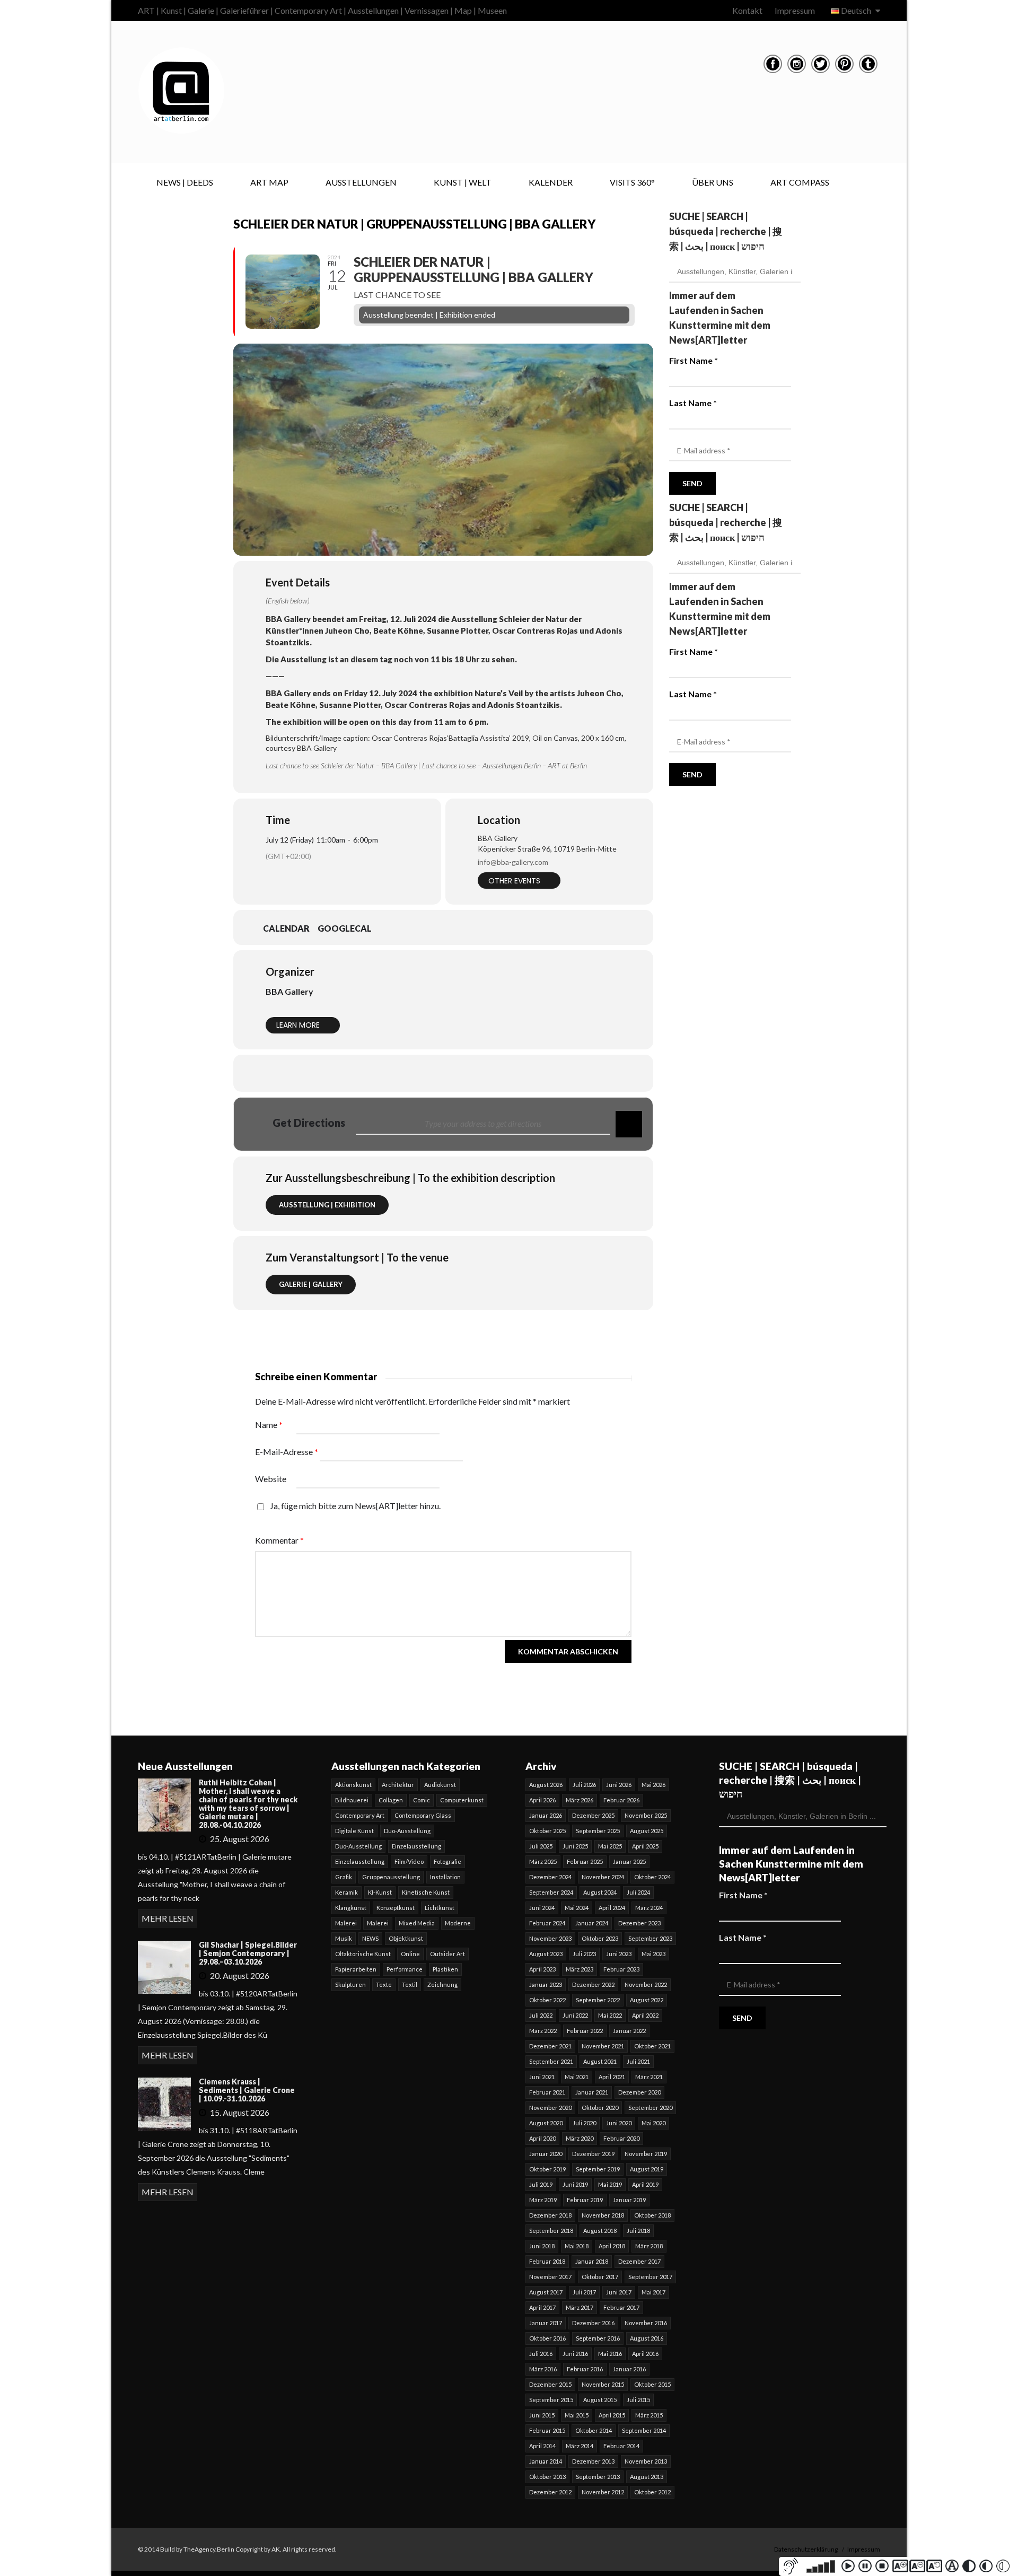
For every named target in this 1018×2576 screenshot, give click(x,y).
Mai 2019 (610, 2184)
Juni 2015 (542, 2415)
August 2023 (546, 1954)
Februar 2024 (547, 1923)
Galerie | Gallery (311, 1284)
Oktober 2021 (652, 2046)
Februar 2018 (547, 2261)
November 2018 (603, 2215)
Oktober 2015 (652, 2384)
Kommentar (279, 1540)
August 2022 (647, 2000)
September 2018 (551, 2231)
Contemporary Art (360, 1815)
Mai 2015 (577, 2415)
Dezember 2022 (593, 1984)
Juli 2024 (638, 1892)
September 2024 (551, 1892)
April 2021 (612, 2077)
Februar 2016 (585, 2369)
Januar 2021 (592, 2092)
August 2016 (647, 2338)
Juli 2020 (584, 2123)
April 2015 (612, 2415)
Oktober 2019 (547, 2169)
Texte (384, 1984)
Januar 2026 (546, 1815)
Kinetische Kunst (426, 1892)
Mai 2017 (653, 2292)
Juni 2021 (542, 2077)
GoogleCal (345, 928)
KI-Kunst (380, 1892)
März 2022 (543, 2031)
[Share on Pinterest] (470, 1073)
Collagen (391, 1800)
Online (410, 1954)
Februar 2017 (621, 2307)
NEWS (370, 1938)
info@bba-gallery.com (513, 862)
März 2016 (543, 2369)
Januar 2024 (592, 1923)
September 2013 (598, 2477)
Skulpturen (350, 1984)
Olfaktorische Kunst (363, 1954)
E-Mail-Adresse (287, 1452)
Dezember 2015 (550, 2384)
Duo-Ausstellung (407, 1831)
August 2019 (647, 2169)
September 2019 (598, 2169)
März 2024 (649, 1908)
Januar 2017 (546, 2323)
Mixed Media (417, 1923)
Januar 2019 (629, 2200)
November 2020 (550, 2108)
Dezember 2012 (550, 2492)
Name (269, 1425)
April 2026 (542, 1800)
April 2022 (645, 2015)
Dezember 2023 (639, 1923)
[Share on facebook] (390, 1073)
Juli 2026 (584, 1785)
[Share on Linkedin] (443, 1073)
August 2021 (600, 2061)
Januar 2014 (546, 2461)
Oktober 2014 (594, 2430)
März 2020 (580, 2138)
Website (271, 1479)
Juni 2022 (575, 2015)
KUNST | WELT (463, 182)
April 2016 (645, 2354)
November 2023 (550, 1938)
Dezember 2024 (550, 1877)
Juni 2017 (619, 2292)
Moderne (458, 1923)
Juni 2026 (619, 1785)
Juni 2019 (575, 2184)
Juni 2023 (619, 1954)
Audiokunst (440, 1785)
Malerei (346, 1923)
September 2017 (650, 2277)
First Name (694, 360)
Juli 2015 (638, 2400)
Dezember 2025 (593, 1815)
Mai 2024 (577, 1908)
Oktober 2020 (600, 2108)
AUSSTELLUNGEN (361, 182)
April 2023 (542, 1969)
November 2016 (646, 2323)
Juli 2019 (541, 2184)
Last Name (693, 403)
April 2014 (542, 2446)
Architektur (398, 1785)
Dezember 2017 (639, 2261)
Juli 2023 (584, 1954)
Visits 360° (632, 182)
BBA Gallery (289, 991)
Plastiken (445, 1969)
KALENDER (551, 182)
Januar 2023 (546, 1984)
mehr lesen (168, 1918)
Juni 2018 (542, 2246)
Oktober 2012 (652, 2492)
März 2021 (649, 2077)
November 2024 (603, 1877)
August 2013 (647, 2477)
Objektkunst (406, 1938)
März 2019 (543, 2200)
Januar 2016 (629, 2369)
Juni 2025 (575, 1846)
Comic (422, 1800)
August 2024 (600, 1892)
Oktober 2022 (547, 2000)
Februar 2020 (621, 2138)
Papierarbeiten (356, 1969)
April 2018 (612, 2246)
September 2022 (598, 2000)
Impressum (795, 10)
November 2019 (646, 2154)
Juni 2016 (575, 2354)
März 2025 (543, 1861)
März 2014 (580, 2446)
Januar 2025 (629, 1861)
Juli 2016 (541, 2354)
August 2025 (647, 1831)
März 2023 (580, 1969)
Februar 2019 (585, 2200)
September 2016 (598, 2338)
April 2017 (542, 2307)
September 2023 (650, 1938)
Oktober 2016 (547, 2338)
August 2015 (600, 2400)
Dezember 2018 (550, 2215)
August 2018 (600, 2231)
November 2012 (603, 2492)
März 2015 (649, 2415)
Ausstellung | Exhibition (327, 1205)
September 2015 (551, 2400)
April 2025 (645, 1846)
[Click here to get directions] (629, 1124)
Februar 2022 (585, 2031)
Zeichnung (442, 1984)
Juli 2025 (541, 1846)
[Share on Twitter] (417, 1073)
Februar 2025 (585, 1861)
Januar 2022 (629, 2031)
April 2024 (612, 1908)
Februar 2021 (547, 2092)
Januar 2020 (546, 2154)
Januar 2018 (592, 2261)
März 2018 (649, 2246)
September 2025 (598, 1831)
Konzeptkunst (396, 1908)
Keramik (346, 1892)
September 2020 (650, 2108)
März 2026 (580, 1800)
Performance (405, 1969)
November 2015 (603, 2384)
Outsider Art (447, 1954)
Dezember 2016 (593, 2323)
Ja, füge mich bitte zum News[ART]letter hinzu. (354, 1506)
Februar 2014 (621, 2446)
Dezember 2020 (639, 2092)
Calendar (286, 928)
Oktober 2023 (600, 1938)
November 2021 (603, 2046)
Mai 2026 (653, 1785)
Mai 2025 (610, 1846)
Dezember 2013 (593, 2461)
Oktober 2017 (600, 2277)
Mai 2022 (610, 2015)
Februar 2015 (547, 2430)
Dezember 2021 (550, 2046)
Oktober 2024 (652, 1877)
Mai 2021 (577, 2077)
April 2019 (645, 2184)
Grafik (344, 1877)
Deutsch (856, 10)
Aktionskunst (353, 1785)
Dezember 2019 (593, 2154)
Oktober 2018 (652, 2215)
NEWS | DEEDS (185, 182)
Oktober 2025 (547, 1831)
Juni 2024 (542, 1908)
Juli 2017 (584, 2292)
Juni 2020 (619, 2123)
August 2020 (546, 2123)
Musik (344, 1938)
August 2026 (546, 1785)
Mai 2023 (653, 1954)
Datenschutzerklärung (806, 2549)
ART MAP (269, 182)
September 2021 (551, 2061)
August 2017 (546, 2292)
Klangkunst (351, 1908)
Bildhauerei (352, 1800)
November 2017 (550, 2277)
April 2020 (542, 2138)
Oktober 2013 (547, 2477)
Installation (445, 1877)
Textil (410, 1984)
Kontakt (747, 10)
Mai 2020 (653, 2123)
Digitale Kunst (354, 1831)
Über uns (713, 182)
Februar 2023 (621, 1969)
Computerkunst (462, 1800)
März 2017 (580, 2307)
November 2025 (646, 1815)
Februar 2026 (621, 1800)
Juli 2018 (638, 2231)
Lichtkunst (440, 1908)
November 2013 (646, 2461)
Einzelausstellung (416, 1846)
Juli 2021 (638, 2061)
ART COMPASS (800, 182)
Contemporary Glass (423, 1815)
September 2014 (644, 2430)
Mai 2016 (610, 2354)
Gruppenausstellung (391, 1877)
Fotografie (447, 1861)
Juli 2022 (541, 2015)
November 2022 (646, 1984)
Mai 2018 (577, 2246)
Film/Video (409, 1861)
